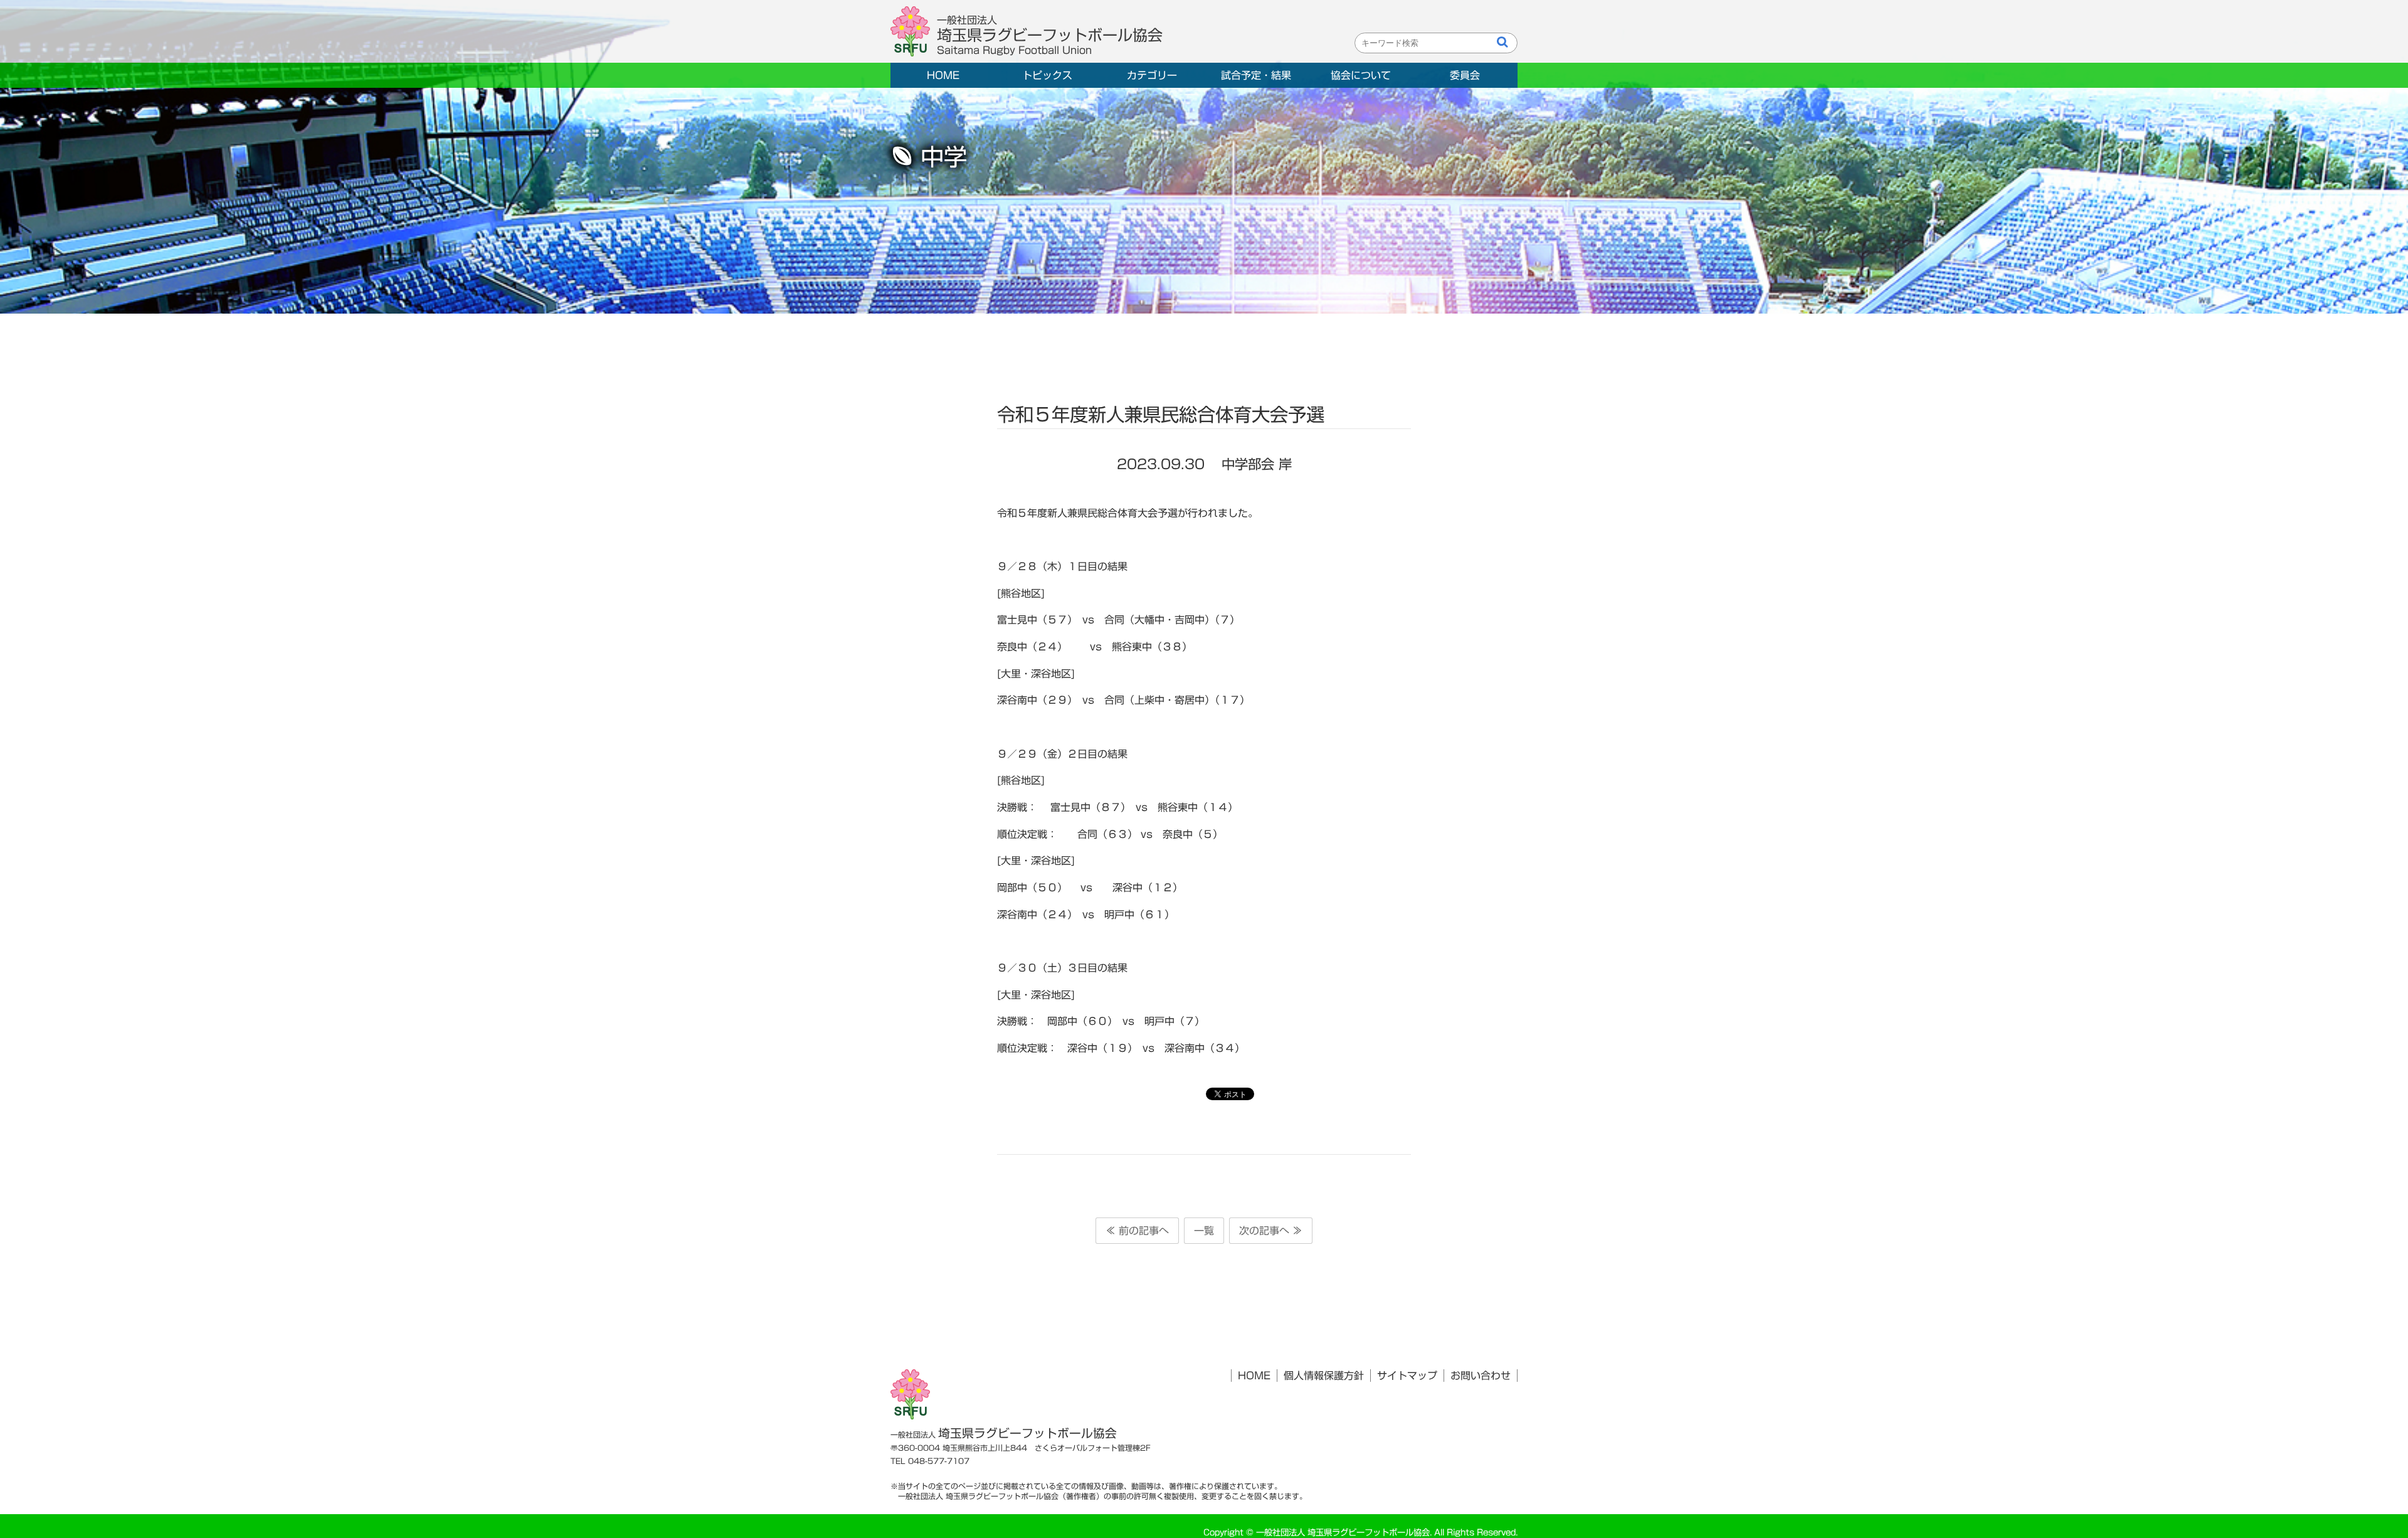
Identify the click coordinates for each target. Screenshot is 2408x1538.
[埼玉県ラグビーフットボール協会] (914, 32)
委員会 (1465, 75)
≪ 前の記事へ (1137, 1231)
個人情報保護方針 (1324, 1376)
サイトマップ (1407, 1376)
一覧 (1204, 1231)
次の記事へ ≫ (1271, 1231)
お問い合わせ (1481, 1376)
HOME (943, 75)
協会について (1361, 75)
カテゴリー (1152, 75)
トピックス (1047, 75)
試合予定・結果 (1256, 75)
